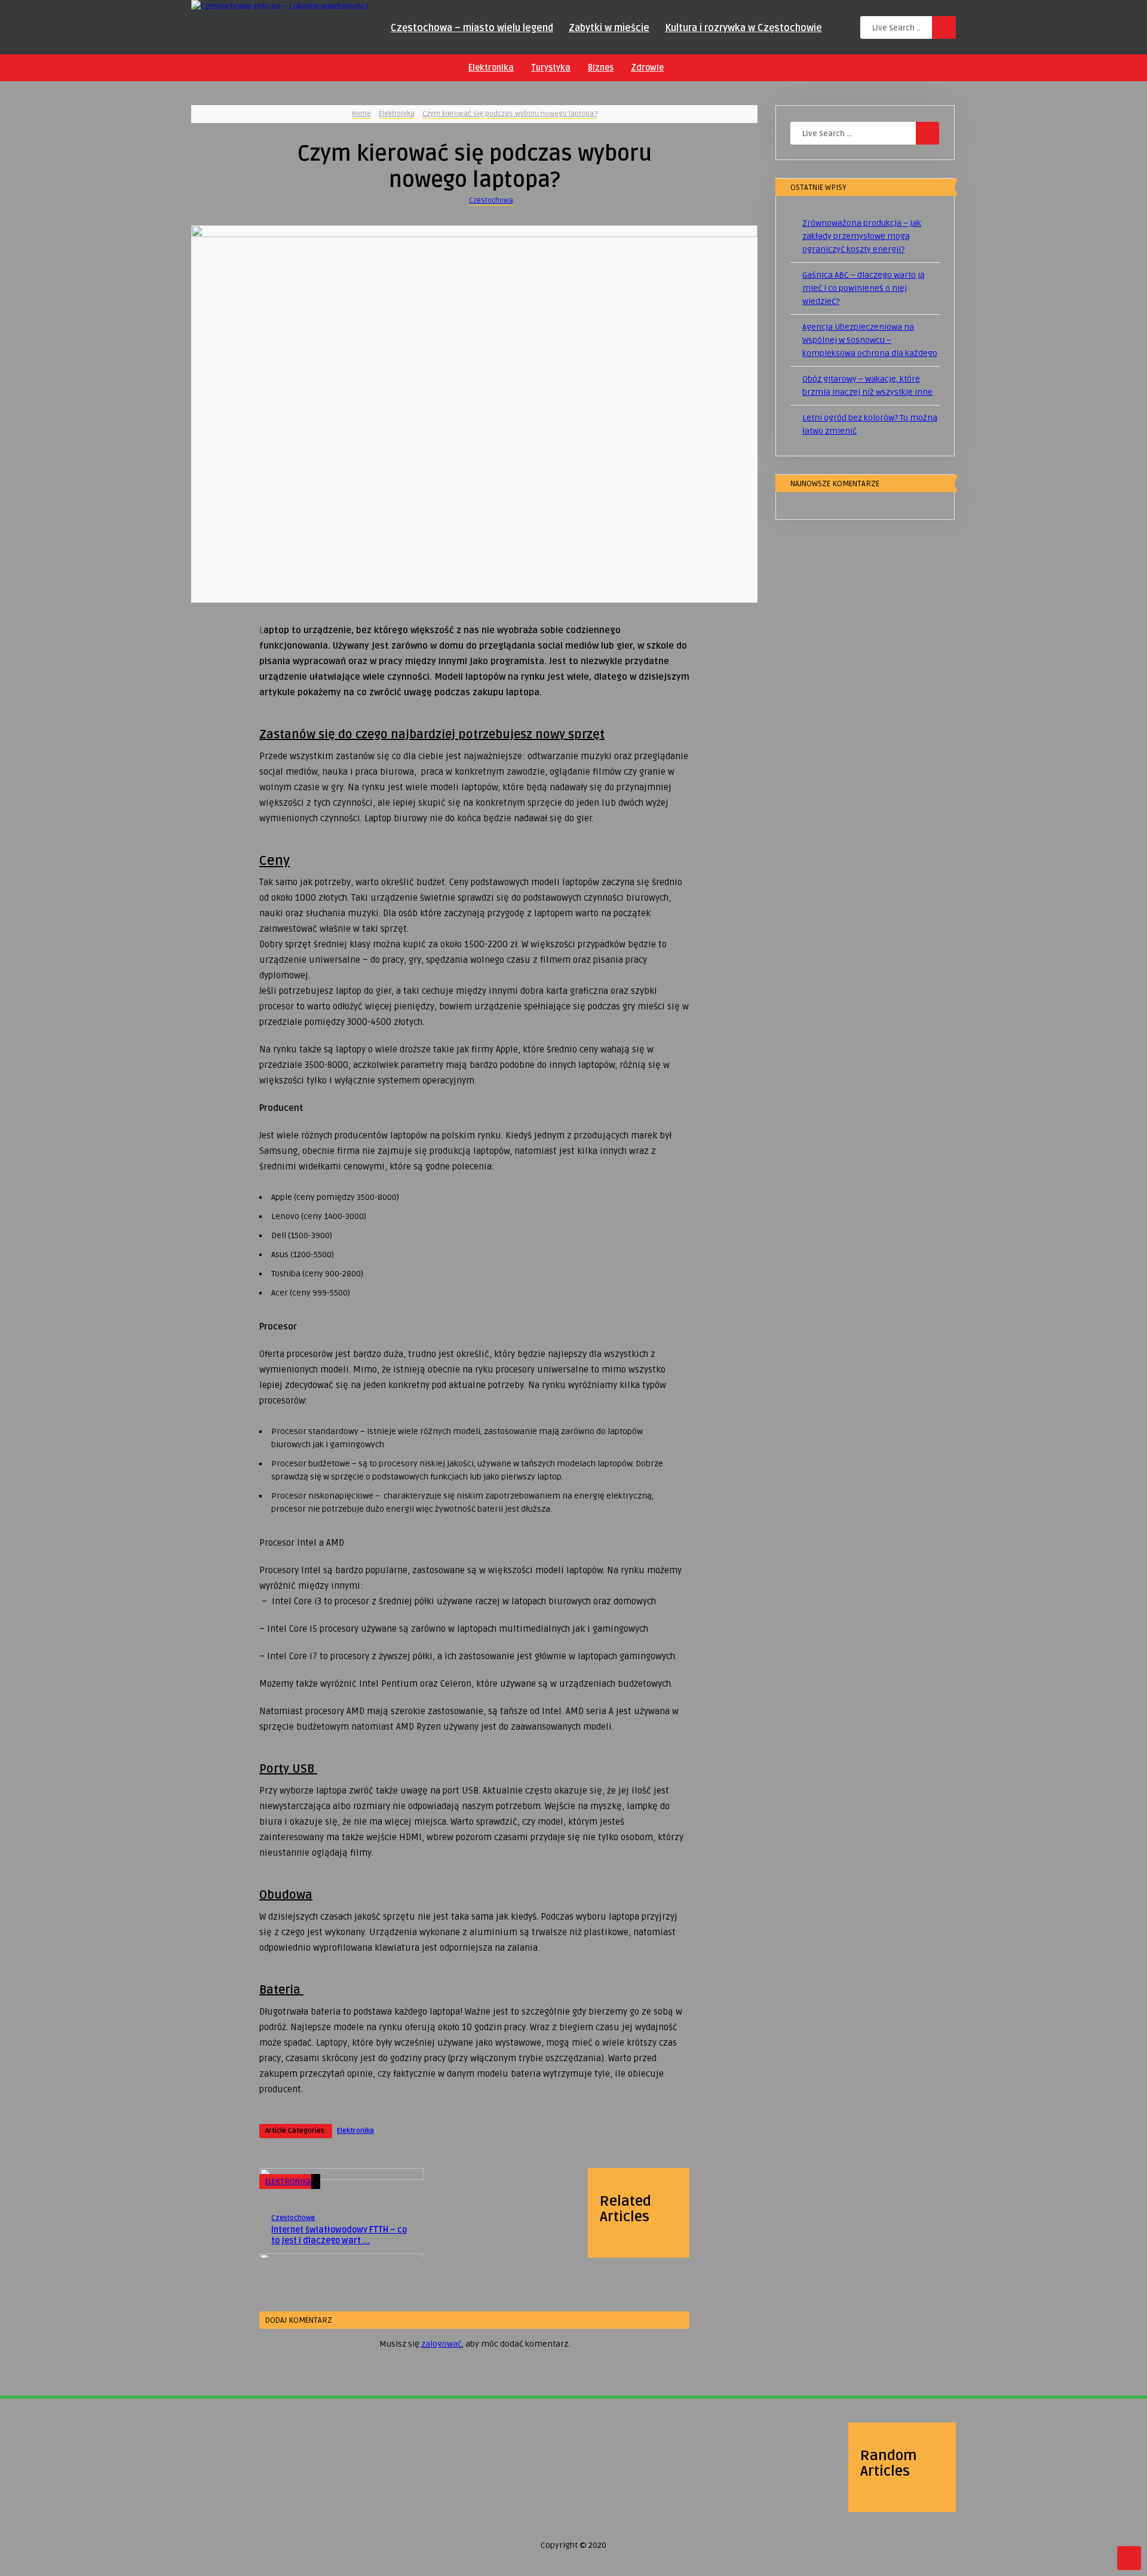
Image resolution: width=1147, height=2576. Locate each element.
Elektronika (491, 68)
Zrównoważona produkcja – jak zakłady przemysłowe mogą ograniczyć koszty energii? (862, 236)
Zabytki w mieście (609, 28)
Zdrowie (647, 68)
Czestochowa (491, 200)
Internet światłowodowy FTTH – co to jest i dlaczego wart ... (339, 2235)
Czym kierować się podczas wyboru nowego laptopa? (510, 114)
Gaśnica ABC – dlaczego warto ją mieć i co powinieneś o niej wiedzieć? (864, 288)
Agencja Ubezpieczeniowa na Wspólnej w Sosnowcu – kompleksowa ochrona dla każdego (870, 340)
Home (361, 114)
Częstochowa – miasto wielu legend (472, 28)
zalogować (441, 2344)
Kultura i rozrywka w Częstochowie (743, 28)
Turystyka (551, 68)
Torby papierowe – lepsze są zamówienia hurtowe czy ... (258, 2494)
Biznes (601, 68)
